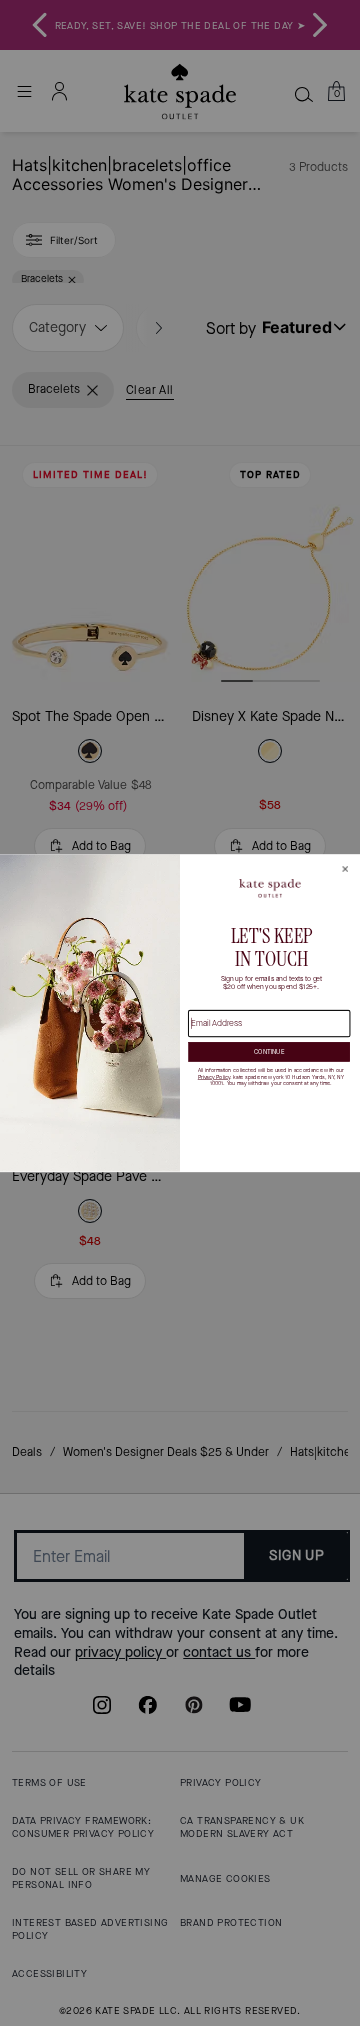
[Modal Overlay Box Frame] (180, 1013)
